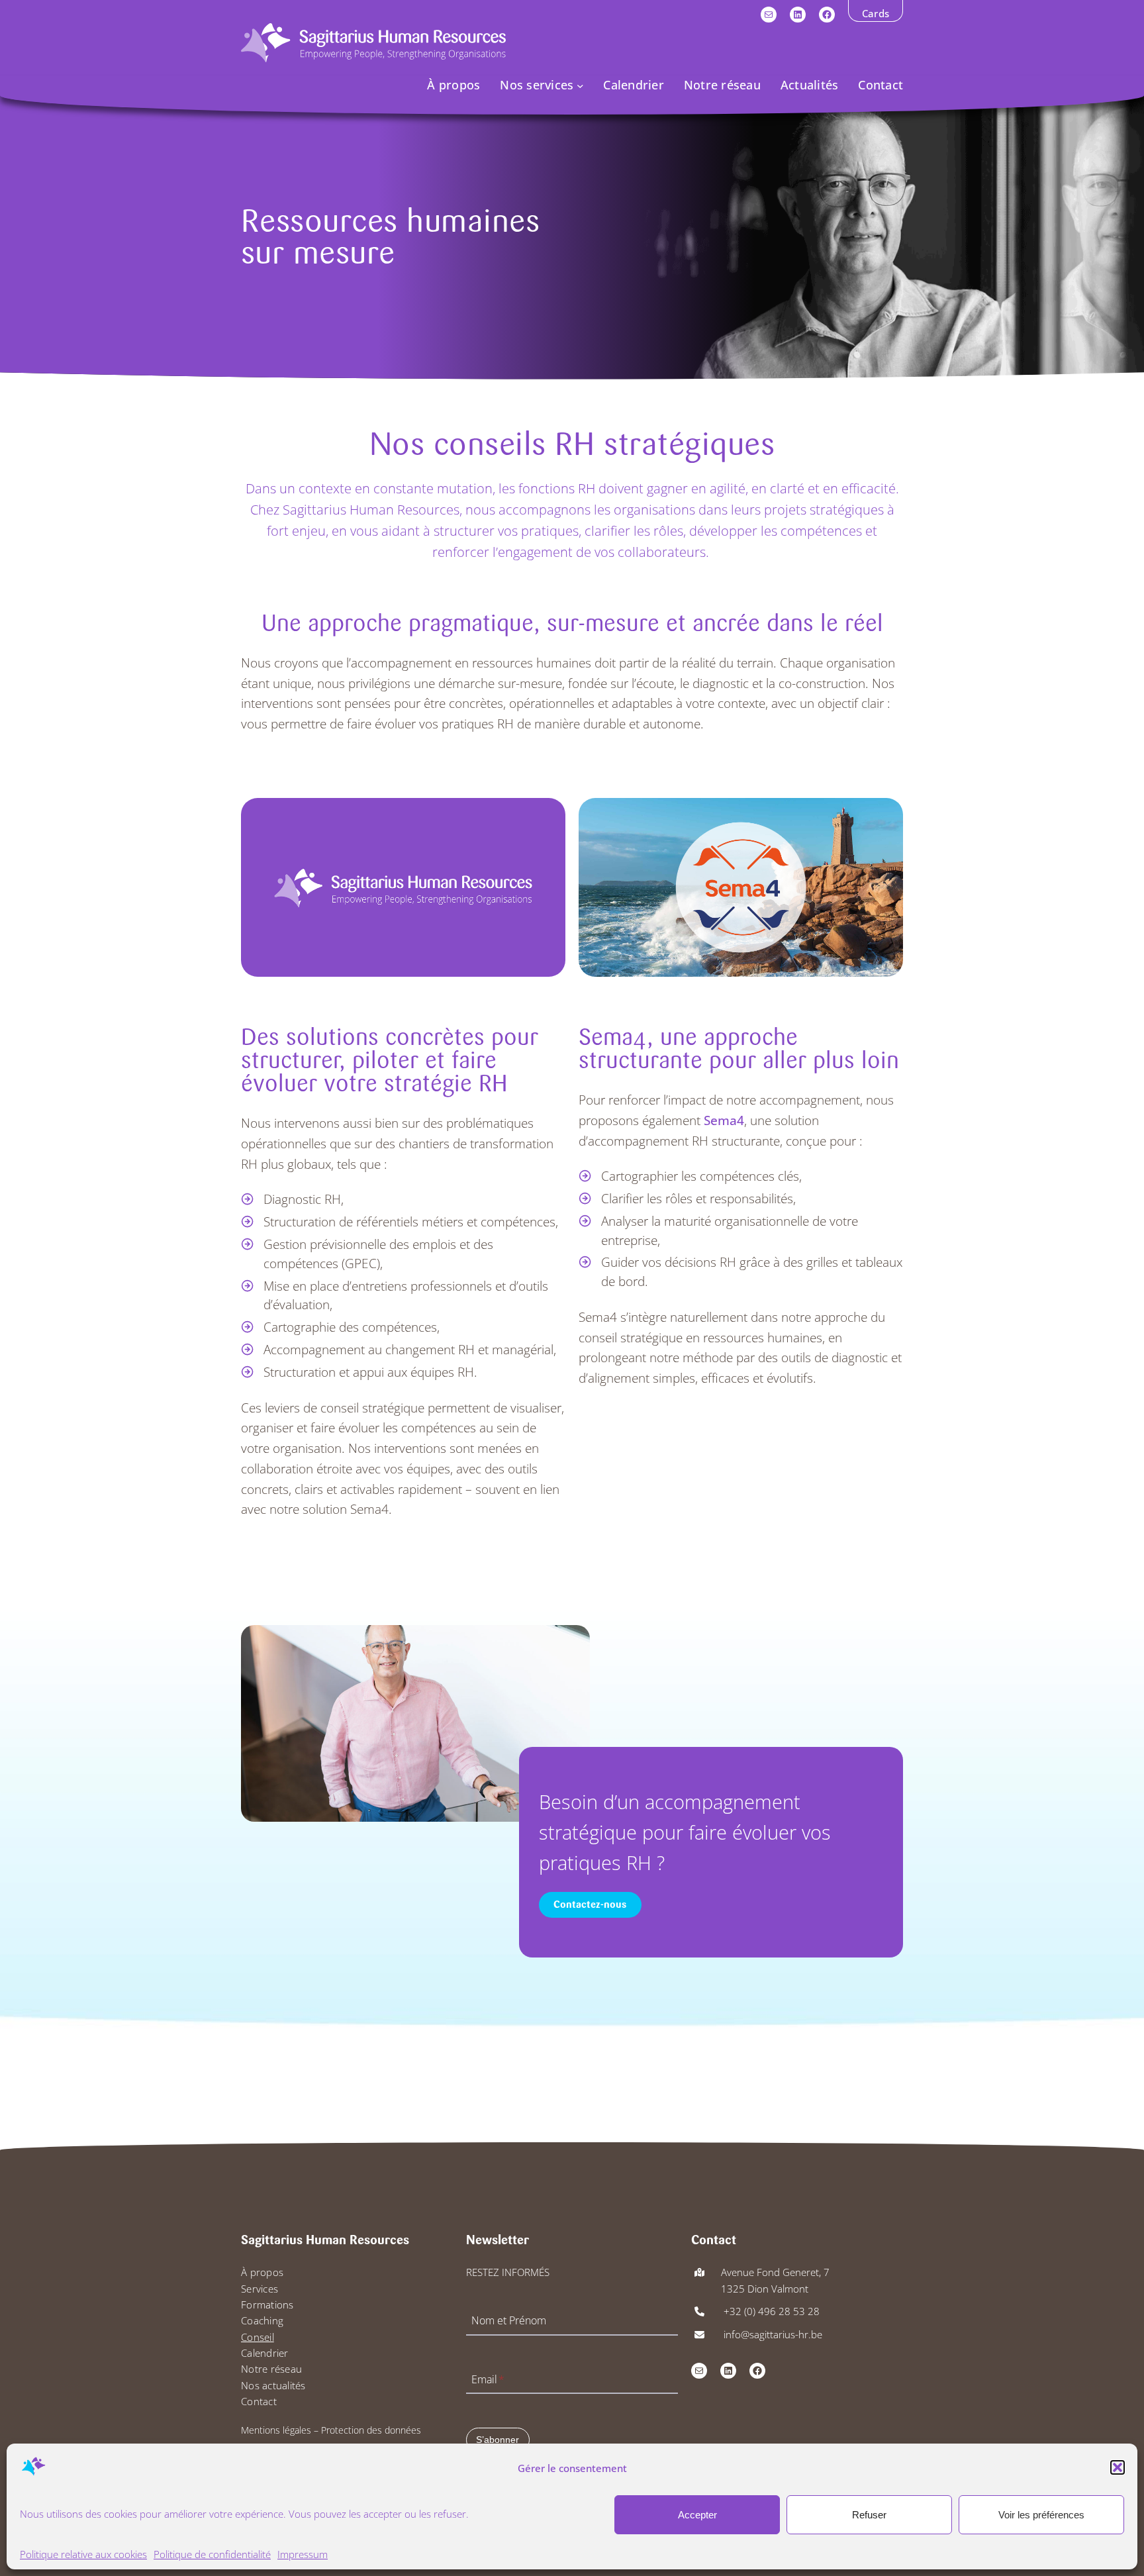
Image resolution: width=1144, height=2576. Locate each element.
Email (488, 2379)
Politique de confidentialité (212, 2553)
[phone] (699, 2311)
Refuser (869, 2514)
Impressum (303, 2553)
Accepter (697, 2514)
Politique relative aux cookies (83, 2553)
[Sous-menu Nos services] (580, 85)
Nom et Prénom (509, 2321)
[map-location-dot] (699, 2272)
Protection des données (371, 2430)
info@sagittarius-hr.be (772, 2334)
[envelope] (699, 2335)
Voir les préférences (1041, 2514)
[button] (1118, 2467)
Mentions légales (276, 2430)
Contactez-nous (590, 1905)
